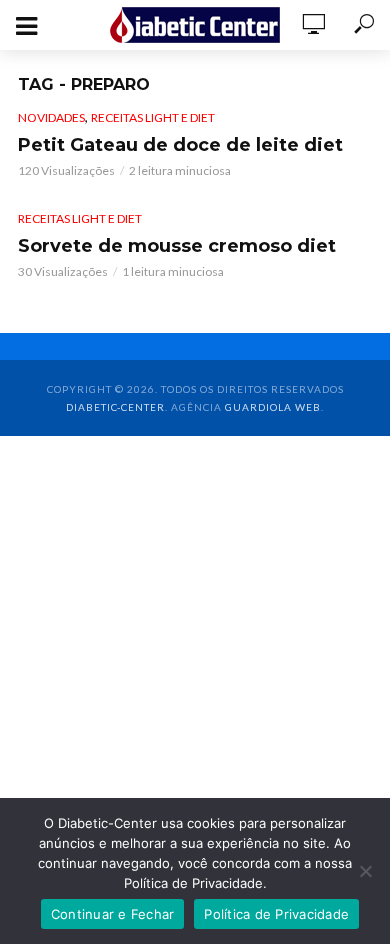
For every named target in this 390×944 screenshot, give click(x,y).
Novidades (51, 117)
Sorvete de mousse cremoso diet (177, 246)
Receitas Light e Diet (153, 117)
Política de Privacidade (276, 914)
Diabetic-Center (115, 407)
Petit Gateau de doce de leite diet (180, 145)
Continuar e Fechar (113, 914)
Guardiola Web (273, 407)
